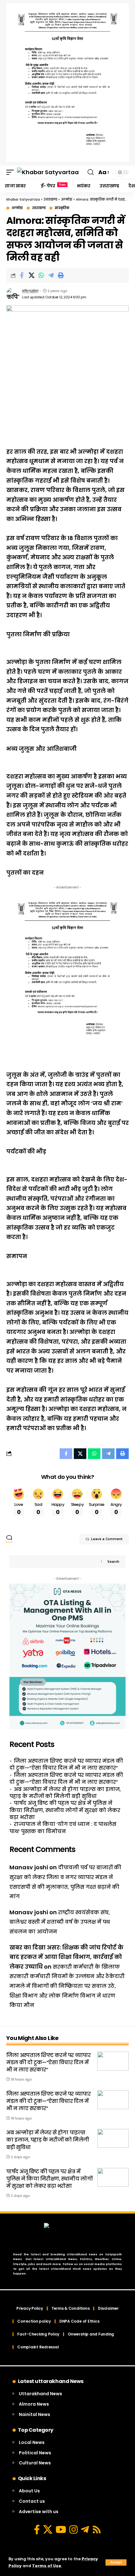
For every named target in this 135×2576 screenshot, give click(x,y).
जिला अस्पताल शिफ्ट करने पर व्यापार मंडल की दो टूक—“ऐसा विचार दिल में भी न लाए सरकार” (66, 1764)
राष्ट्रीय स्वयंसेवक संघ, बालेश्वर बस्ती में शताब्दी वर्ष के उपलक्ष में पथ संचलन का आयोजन (60, 1922)
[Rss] (97, 2529)
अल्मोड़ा (17, 208)
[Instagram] (73, 2529)
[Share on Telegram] (51, 275)
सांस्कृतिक (62, 208)
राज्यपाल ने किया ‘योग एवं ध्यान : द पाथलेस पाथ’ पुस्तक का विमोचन (63, 1828)
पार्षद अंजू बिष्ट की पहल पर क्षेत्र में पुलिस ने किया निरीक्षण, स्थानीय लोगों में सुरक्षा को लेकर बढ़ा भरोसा (65, 1810)
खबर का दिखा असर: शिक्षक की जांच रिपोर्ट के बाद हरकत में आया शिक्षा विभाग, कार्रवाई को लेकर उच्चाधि (66, 1957)
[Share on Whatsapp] (41, 275)
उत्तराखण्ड (39, 208)
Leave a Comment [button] (107, 1539)
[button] (116, 2562)
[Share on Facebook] (22, 275)
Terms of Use (47, 2566)
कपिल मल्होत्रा (30, 291)
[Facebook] (37, 2529)
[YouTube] (61, 2529)
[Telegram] (85, 2529)
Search (113, 1562)
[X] (48, 2529)
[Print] (61, 275)
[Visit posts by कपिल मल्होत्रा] (13, 294)
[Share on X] (31, 275)
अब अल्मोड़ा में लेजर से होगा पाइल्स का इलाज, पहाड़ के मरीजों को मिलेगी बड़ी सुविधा (65, 1793)
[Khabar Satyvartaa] (48, 172)
